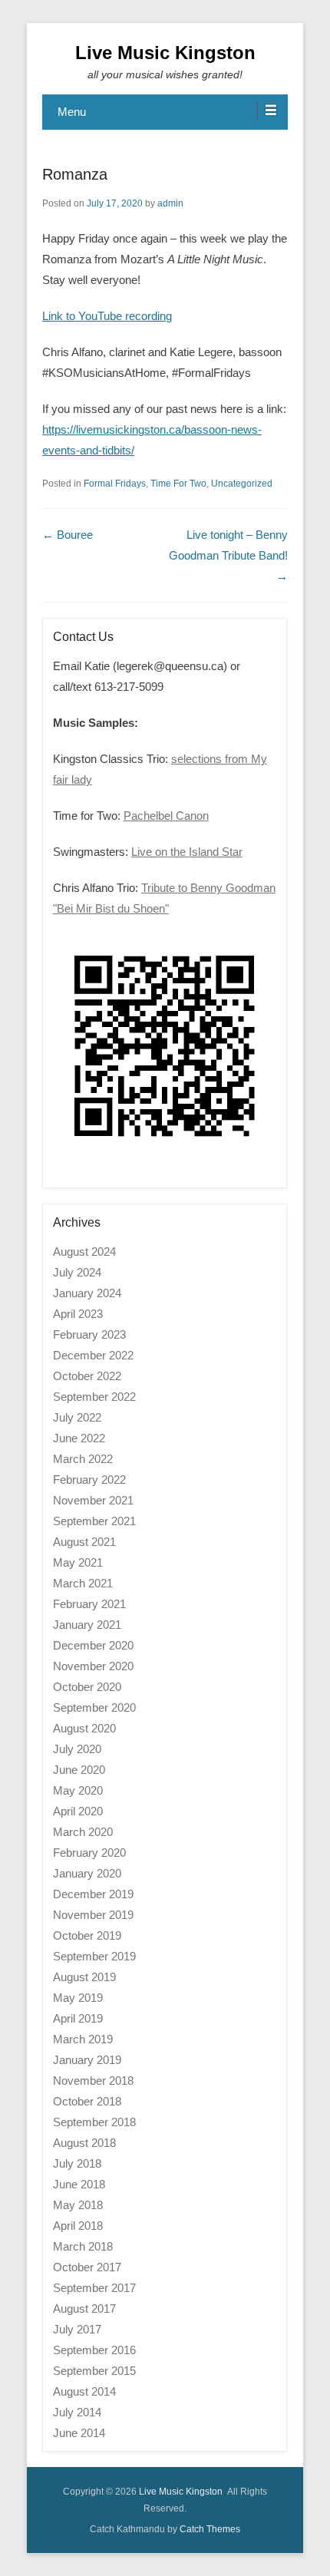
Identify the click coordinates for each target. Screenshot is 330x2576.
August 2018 (84, 2143)
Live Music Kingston (165, 53)
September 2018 (94, 2122)
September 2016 (94, 2350)
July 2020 (77, 1749)
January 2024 (87, 1293)
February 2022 (89, 1480)
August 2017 (84, 2308)
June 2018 (79, 2184)
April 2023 (78, 1314)
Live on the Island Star (187, 852)
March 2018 (83, 2246)
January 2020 (87, 1873)
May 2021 (78, 1562)
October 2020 (87, 1687)
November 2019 (93, 1915)
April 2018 (78, 2226)
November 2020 (93, 1666)
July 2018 (77, 2163)
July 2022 (77, 1417)
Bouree (68, 535)
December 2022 (93, 1355)
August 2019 (84, 1977)
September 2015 (94, 2371)
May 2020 (78, 1790)
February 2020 (89, 1853)
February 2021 (89, 1604)
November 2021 (93, 1500)
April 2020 (78, 1811)
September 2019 (94, 1956)
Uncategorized (242, 484)
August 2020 (84, 1728)
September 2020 (94, 1707)
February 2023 (89, 1334)
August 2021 (84, 1542)
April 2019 (78, 2018)
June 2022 (79, 1438)
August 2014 (84, 2391)
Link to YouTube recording (107, 316)
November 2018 (93, 2081)
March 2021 (83, 1583)
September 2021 (94, 1521)
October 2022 (87, 1376)
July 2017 (77, 2329)
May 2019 (78, 1998)
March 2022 (83, 1459)
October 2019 (87, 1935)
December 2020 (93, 1645)
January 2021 (87, 1625)
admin (170, 203)
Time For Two (178, 484)
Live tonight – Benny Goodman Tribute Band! (228, 555)
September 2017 (94, 2288)
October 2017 (87, 2267)
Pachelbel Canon (166, 816)
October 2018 (87, 2101)
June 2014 (79, 2433)
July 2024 (77, 1272)
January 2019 (87, 2060)
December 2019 (93, 1894)
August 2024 (84, 1252)
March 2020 (83, 1832)
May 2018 (78, 2205)
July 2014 (77, 2412)
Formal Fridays (115, 484)
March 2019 (83, 2039)
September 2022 (94, 1397)
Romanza (75, 174)
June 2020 (79, 1770)
